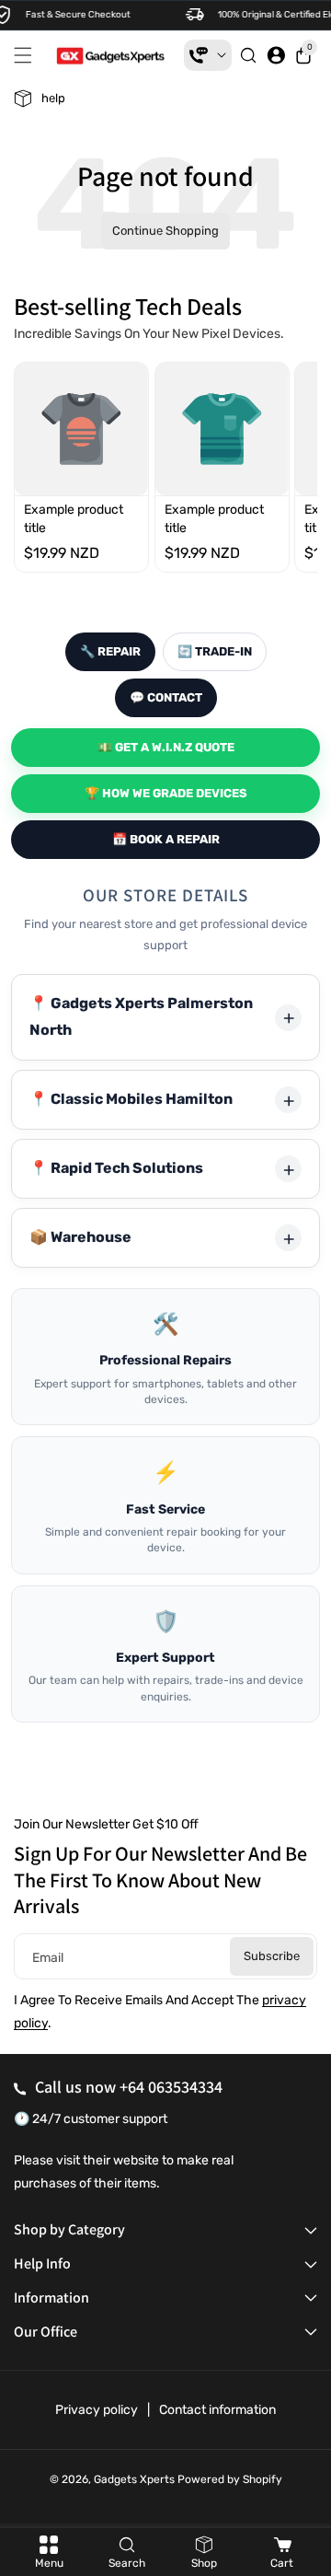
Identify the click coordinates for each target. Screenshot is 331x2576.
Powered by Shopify (230, 2479)
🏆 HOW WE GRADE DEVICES (166, 793)
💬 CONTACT (166, 697)
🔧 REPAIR (110, 651)
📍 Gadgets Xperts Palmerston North (141, 1016)
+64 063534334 (171, 2087)
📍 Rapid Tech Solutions (116, 1168)
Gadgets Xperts (134, 2479)
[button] (28, 55)
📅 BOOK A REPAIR (166, 839)
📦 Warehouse (80, 1237)
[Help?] (208, 55)
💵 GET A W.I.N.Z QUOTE (166, 747)
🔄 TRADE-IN (215, 651)
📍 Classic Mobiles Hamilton (131, 1099)
